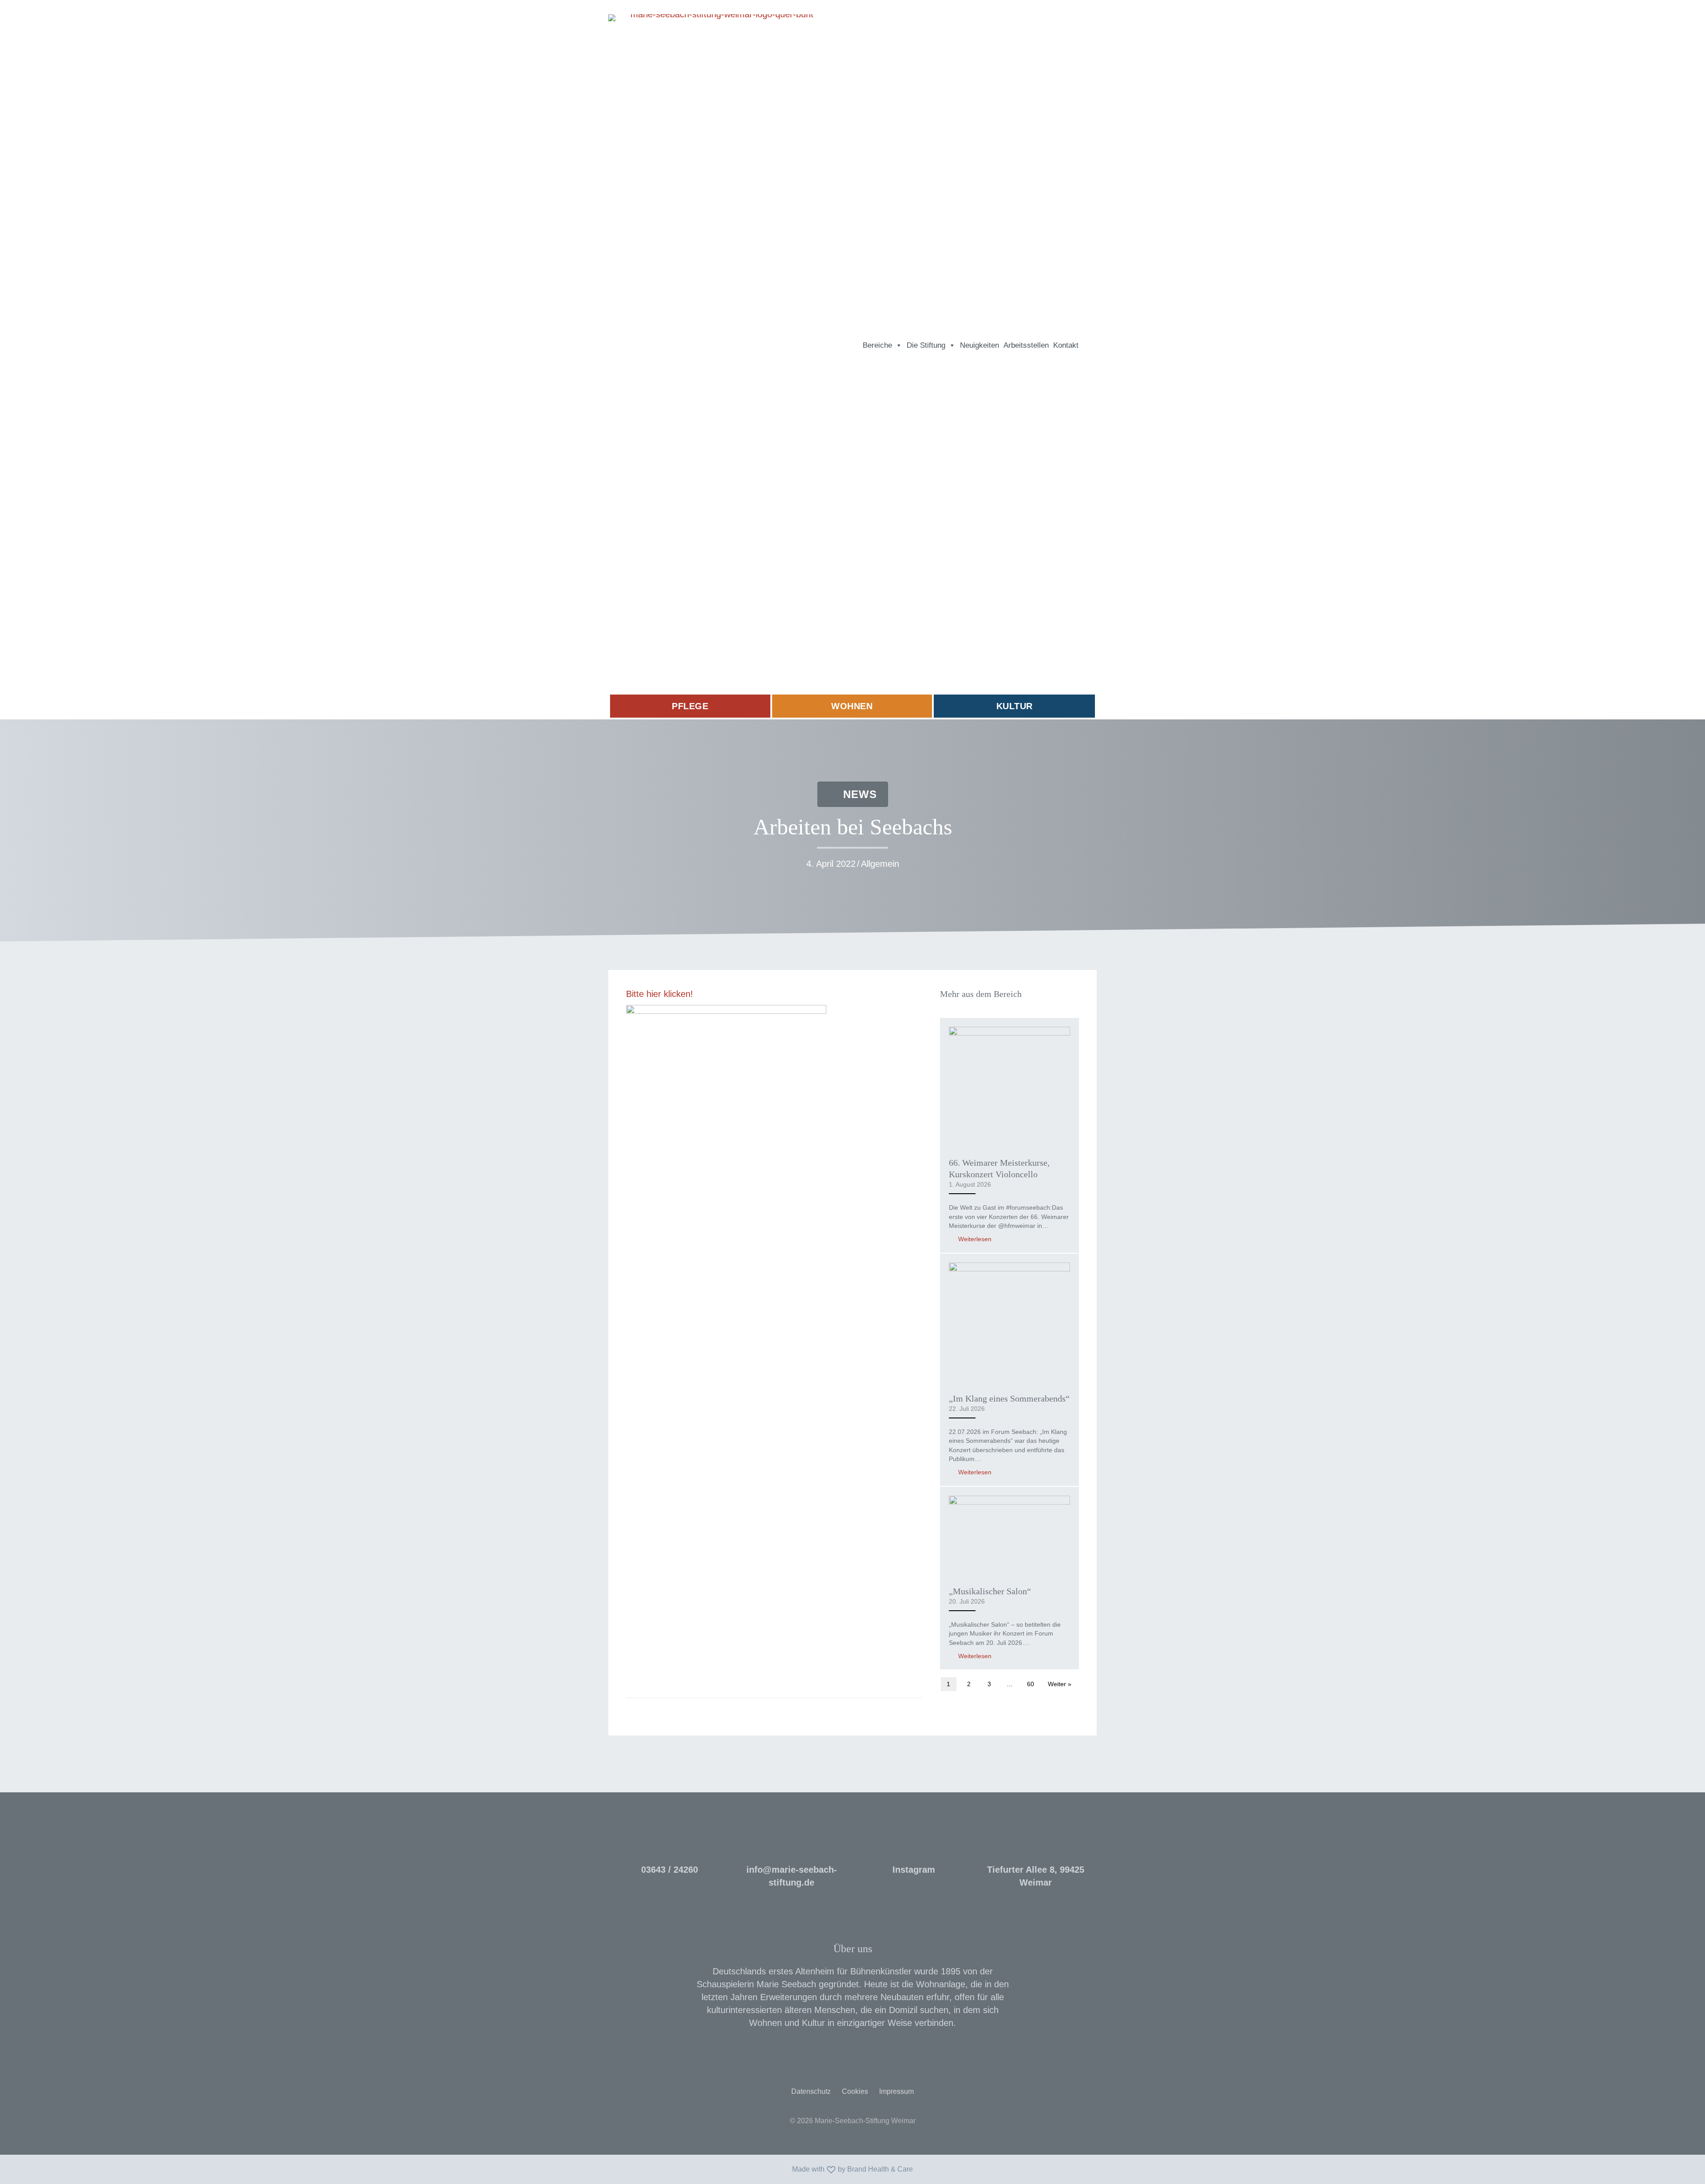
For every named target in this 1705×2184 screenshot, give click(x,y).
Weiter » (1060, 1684)
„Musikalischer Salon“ (990, 1591)
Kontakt (1066, 345)
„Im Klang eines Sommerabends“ (1009, 1398)
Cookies (855, 2091)
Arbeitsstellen (1026, 345)
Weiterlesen (974, 1239)
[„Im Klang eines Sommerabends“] (1009, 1322)
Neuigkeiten (979, 345)
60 (1031, 1684)
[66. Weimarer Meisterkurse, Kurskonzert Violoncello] (1009, 1087)
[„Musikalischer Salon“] (1009, 1535)
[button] (1089, 345)
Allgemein (880, 864)
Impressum (896, 2091)
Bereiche (877, 345)
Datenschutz (811, 2091)
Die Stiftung (926, 345)
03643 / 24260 (670, 1870)
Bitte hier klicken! (660, 994)
